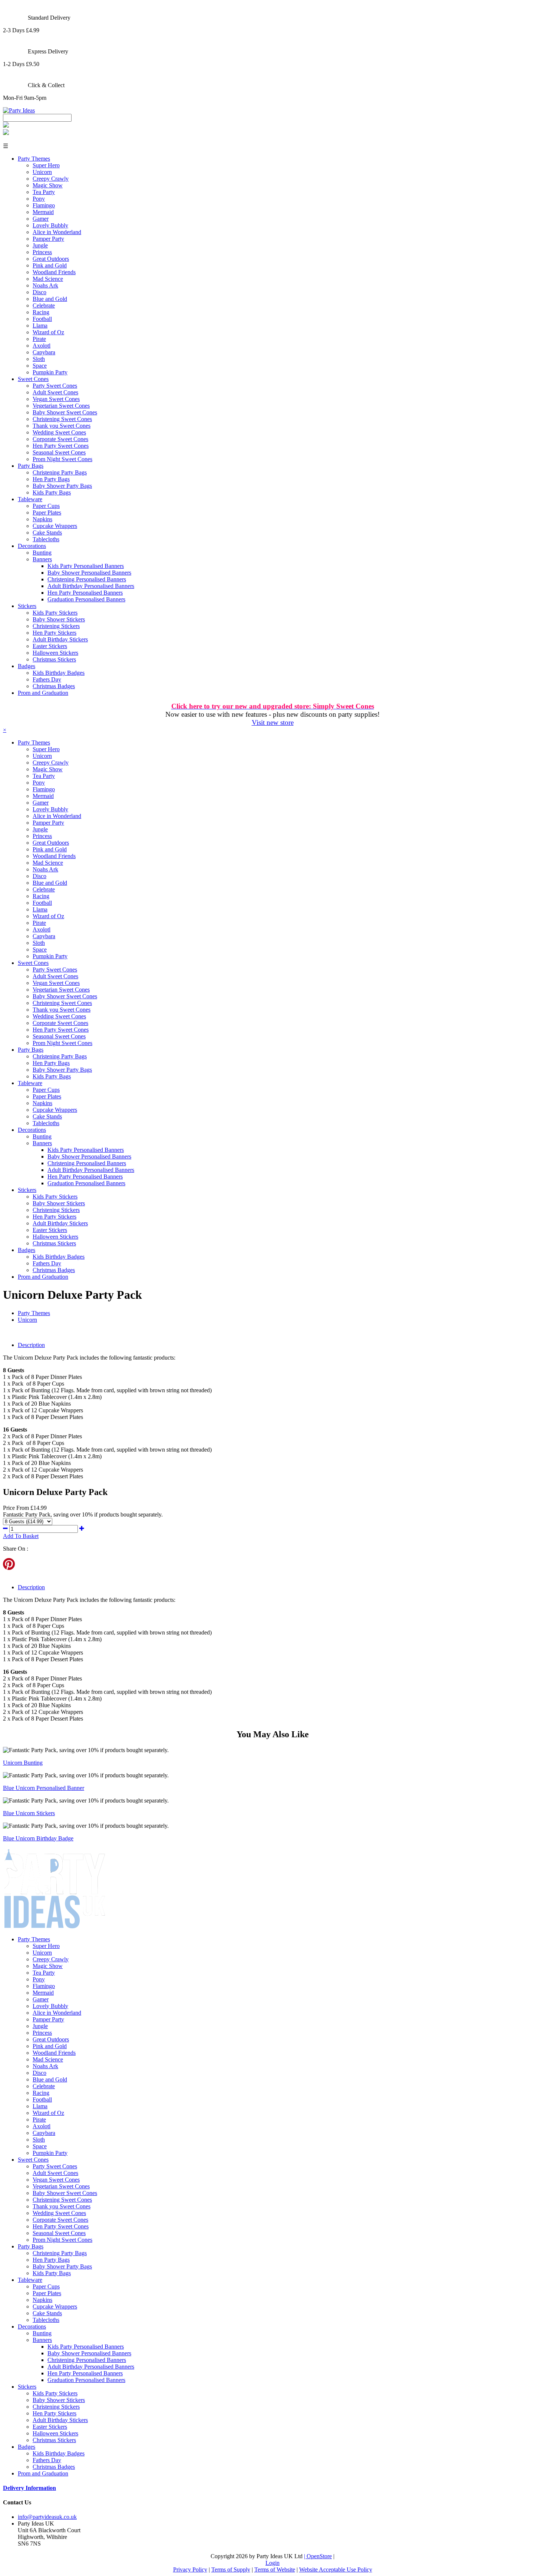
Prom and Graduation (43, 693)
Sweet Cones (33, 379)
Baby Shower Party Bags (62, 486)
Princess (42, 252)
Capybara (44, 352)
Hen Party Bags (51, 479)
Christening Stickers (56, 626)
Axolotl (42, 346)
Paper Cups (46, 506)
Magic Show (48, 185)
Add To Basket (21, 1536)
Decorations (32, 546)
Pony (39, 199)
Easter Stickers (50, 646)
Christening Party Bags (60, 472)
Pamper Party (48, 239)
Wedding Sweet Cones (59, 432)
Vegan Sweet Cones (56, 399)
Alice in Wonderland (57, 232)
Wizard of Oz (48, 332)
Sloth (39, 359)
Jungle (40, 245)
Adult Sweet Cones (55, 392)
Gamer (41, 219)
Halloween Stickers (55, 653)
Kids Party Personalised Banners (86, 566)
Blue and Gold (50, 299)
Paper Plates (47, 512)
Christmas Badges (54, 686)
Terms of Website (275, 2570)
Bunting (42, 553)
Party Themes (34, 159)
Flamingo (44, 205)
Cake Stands (47, 533)
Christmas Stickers (54, 659)
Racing (41, 312)
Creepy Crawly (51, 179)
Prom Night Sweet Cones (62, 459)
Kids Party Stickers (55, 613)
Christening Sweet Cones (62, 419)
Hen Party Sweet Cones (61, 446)
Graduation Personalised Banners (86, 599)
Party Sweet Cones (55, 386)
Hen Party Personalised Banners (85, 593)
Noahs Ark (45, 285)
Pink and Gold (50, 265)
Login (272, 2563)
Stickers (27, 606)
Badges (27, 666)
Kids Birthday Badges (59, 673)
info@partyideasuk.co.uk (47, 2517)
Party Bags (31, 466)
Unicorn (42, 172)
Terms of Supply (231, 2570)
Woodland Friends (54, 272)
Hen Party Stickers (54, 633)
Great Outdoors (51, 259)
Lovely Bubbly (50, 225)
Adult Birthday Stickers (60, 639)
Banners (42, 559)
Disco (39, 292)
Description (31, 1345)
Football (42, 319)
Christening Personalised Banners (87, 579)
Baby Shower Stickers (59, 619)
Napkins (42, 519)
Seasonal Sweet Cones (59, 452)
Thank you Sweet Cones (62, 426)
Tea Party (44, 192)
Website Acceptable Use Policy (336, 2570)
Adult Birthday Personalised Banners (91, 586)
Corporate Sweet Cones (60, 439)
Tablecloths (46, 539)
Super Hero (46, 165)
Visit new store (273, 722)
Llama (40, 326)
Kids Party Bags (52, 492)
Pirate (39, 339)
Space (40, 366)
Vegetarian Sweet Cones (61, 406)
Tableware (30, 499)
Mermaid (43, 212)
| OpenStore (318, 2556)
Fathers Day (47, 679)
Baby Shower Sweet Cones (65, 412)
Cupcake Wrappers (55, 526)
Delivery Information (29, 2488)
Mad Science (48, 279)
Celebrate (44, 305)
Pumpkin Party (50, 372)
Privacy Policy (190, 2570)
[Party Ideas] (19, 110)
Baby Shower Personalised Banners (89, 573)
